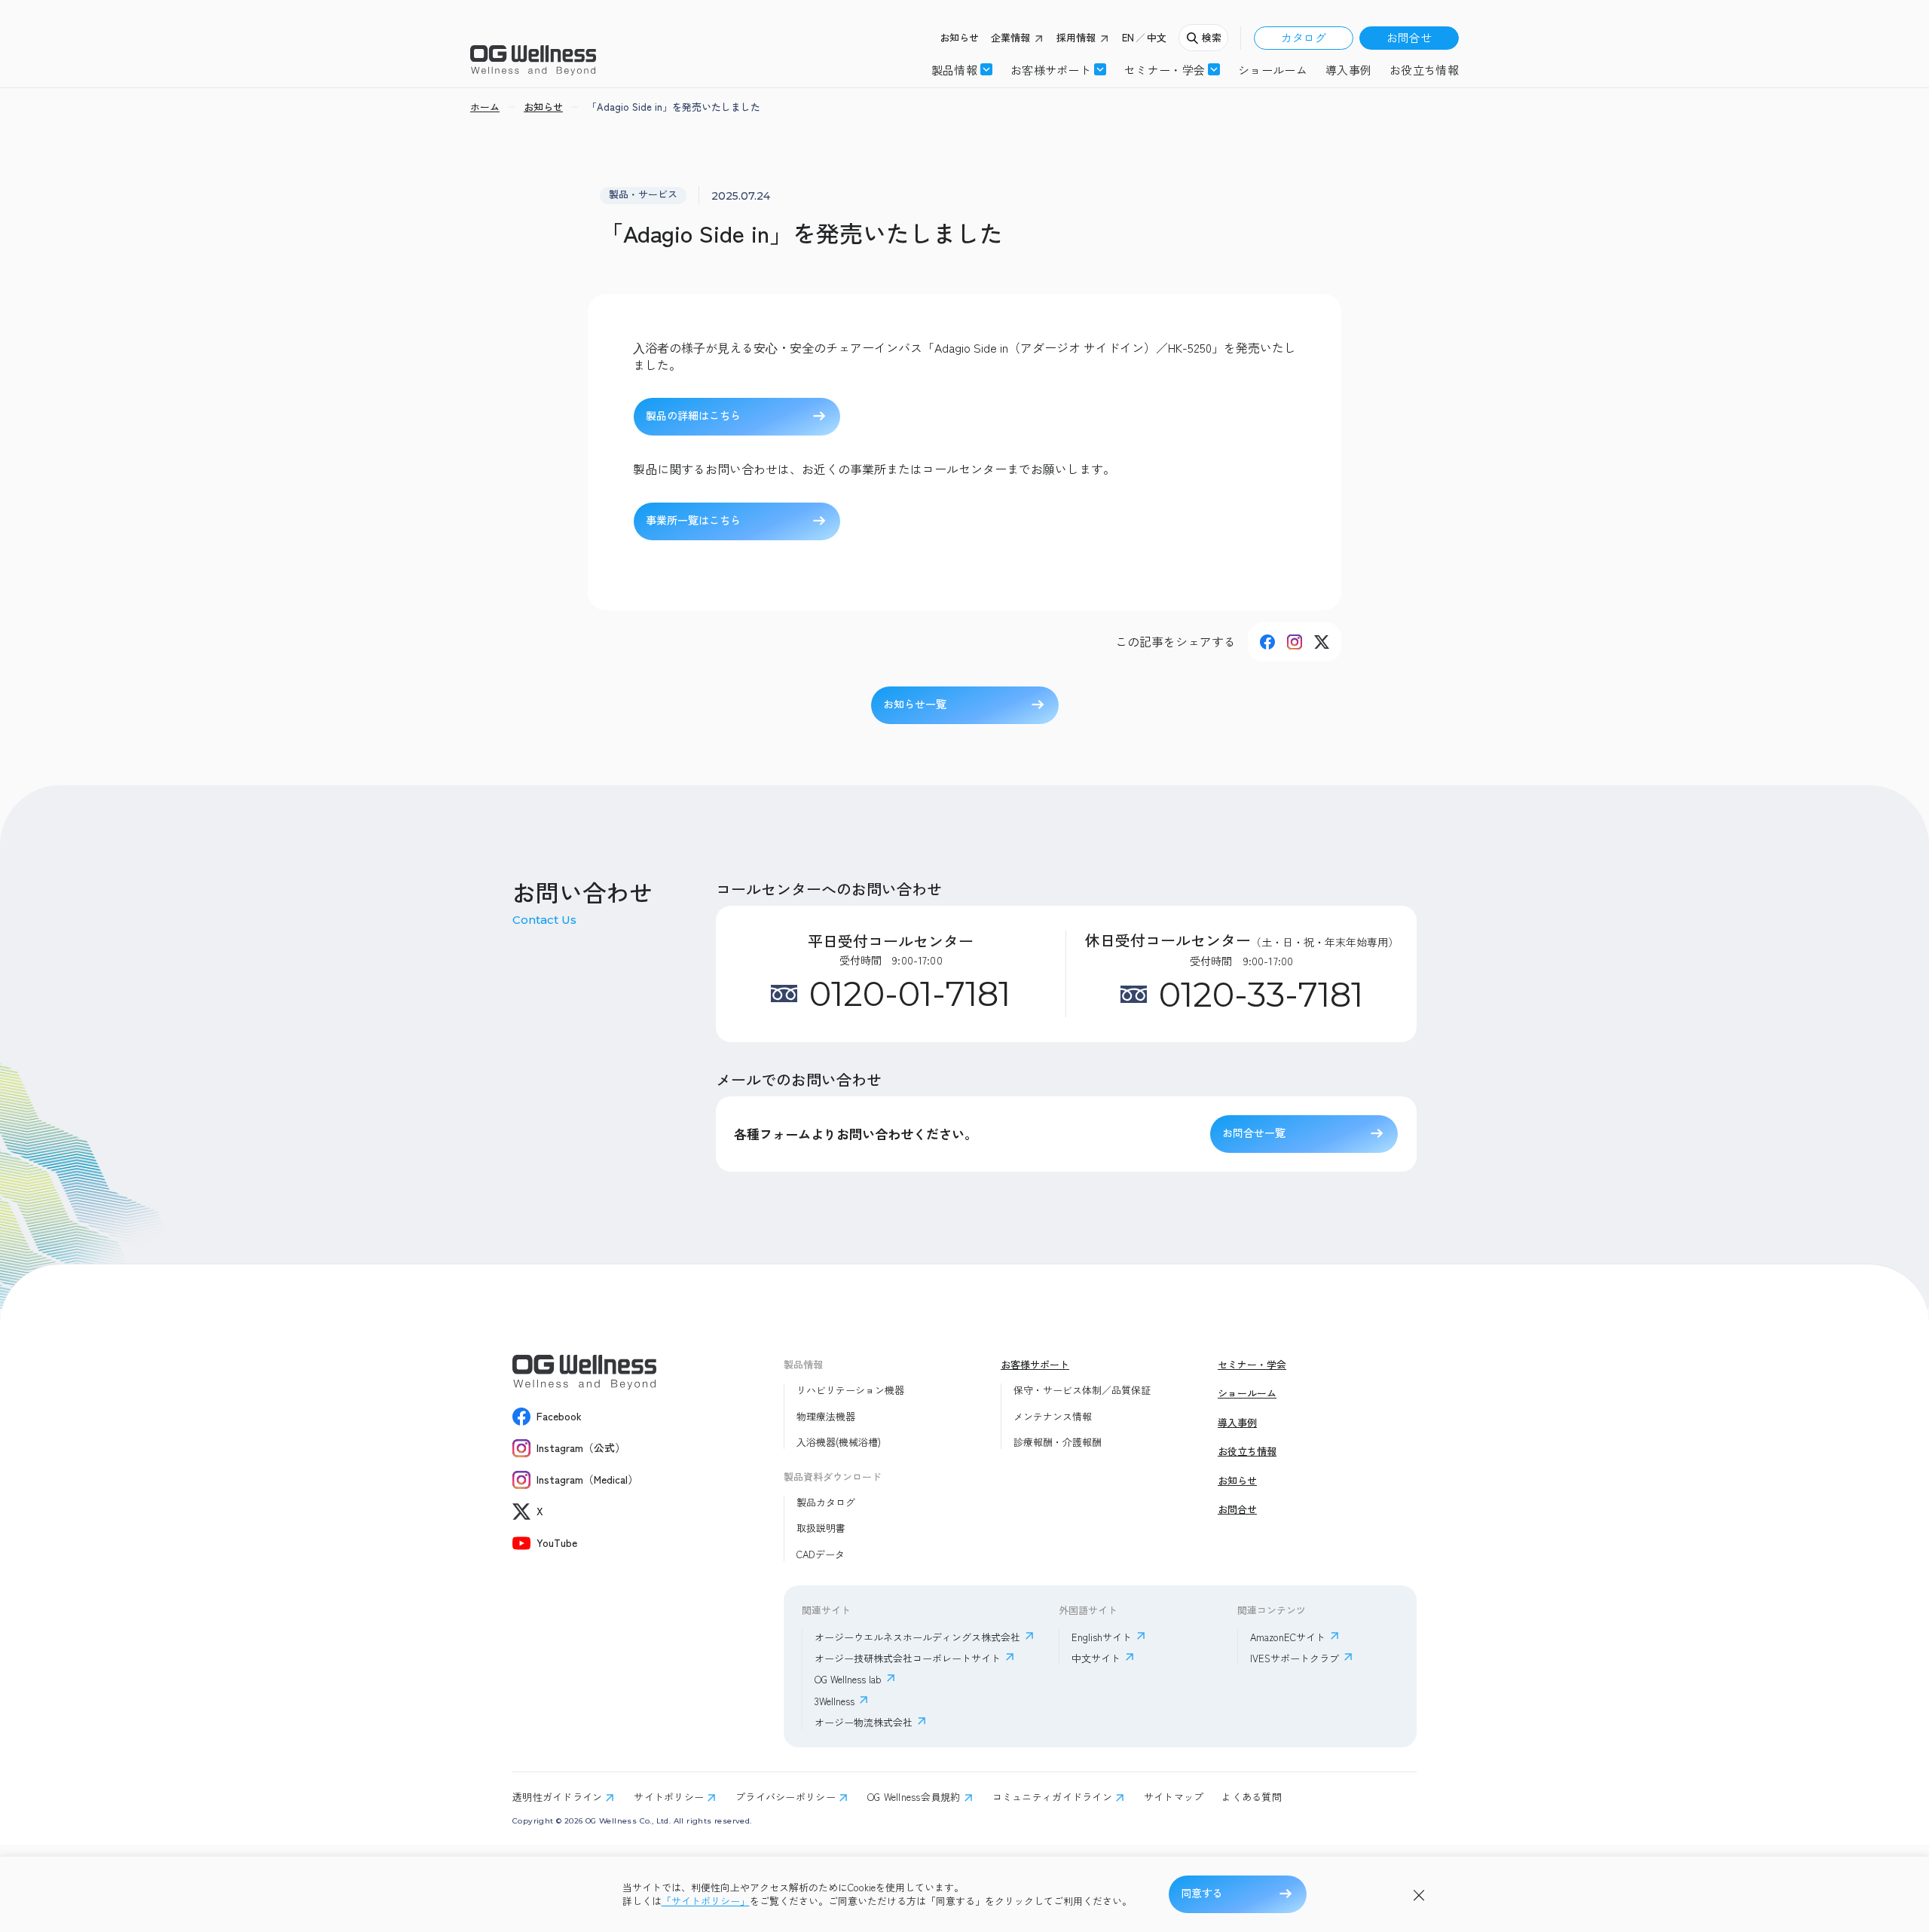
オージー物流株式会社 (864, 1722)
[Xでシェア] (1322, 642)
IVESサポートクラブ (1295, 1658)
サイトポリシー (669, 1797)
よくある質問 (1252, 1797)
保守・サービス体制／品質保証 (1082, 1390)
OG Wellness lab (848, 1679)
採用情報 (1076, 38)
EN (1128, 38)
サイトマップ (1174, 1797)
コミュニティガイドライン (1052, 1797)
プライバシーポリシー (786, 1797)
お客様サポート (1051, 69)
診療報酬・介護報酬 (1058, 1442)
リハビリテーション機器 (850, 1390)
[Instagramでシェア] (1295, 642)
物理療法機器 (826, 1417)
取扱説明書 (821, 1528)
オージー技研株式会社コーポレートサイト (908, 1658)
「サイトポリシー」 (706, 1901)
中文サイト (1096, 1658)
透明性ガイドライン (557, 1797)
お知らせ (959, 38)
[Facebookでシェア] (1267, 642)
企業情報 (1010, 38)
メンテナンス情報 (1053, 1417)
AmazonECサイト (1288, 1637)
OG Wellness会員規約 (914, 1797)
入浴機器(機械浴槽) (839, 1442)
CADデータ (821, 1554)
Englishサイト (1102, 1637)
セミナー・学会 (1252, 1365)
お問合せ (1409, 37)
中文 (1157, 38)
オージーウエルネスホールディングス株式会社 (917, 1637)
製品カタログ (826, 1502)
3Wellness (835, 1701)
